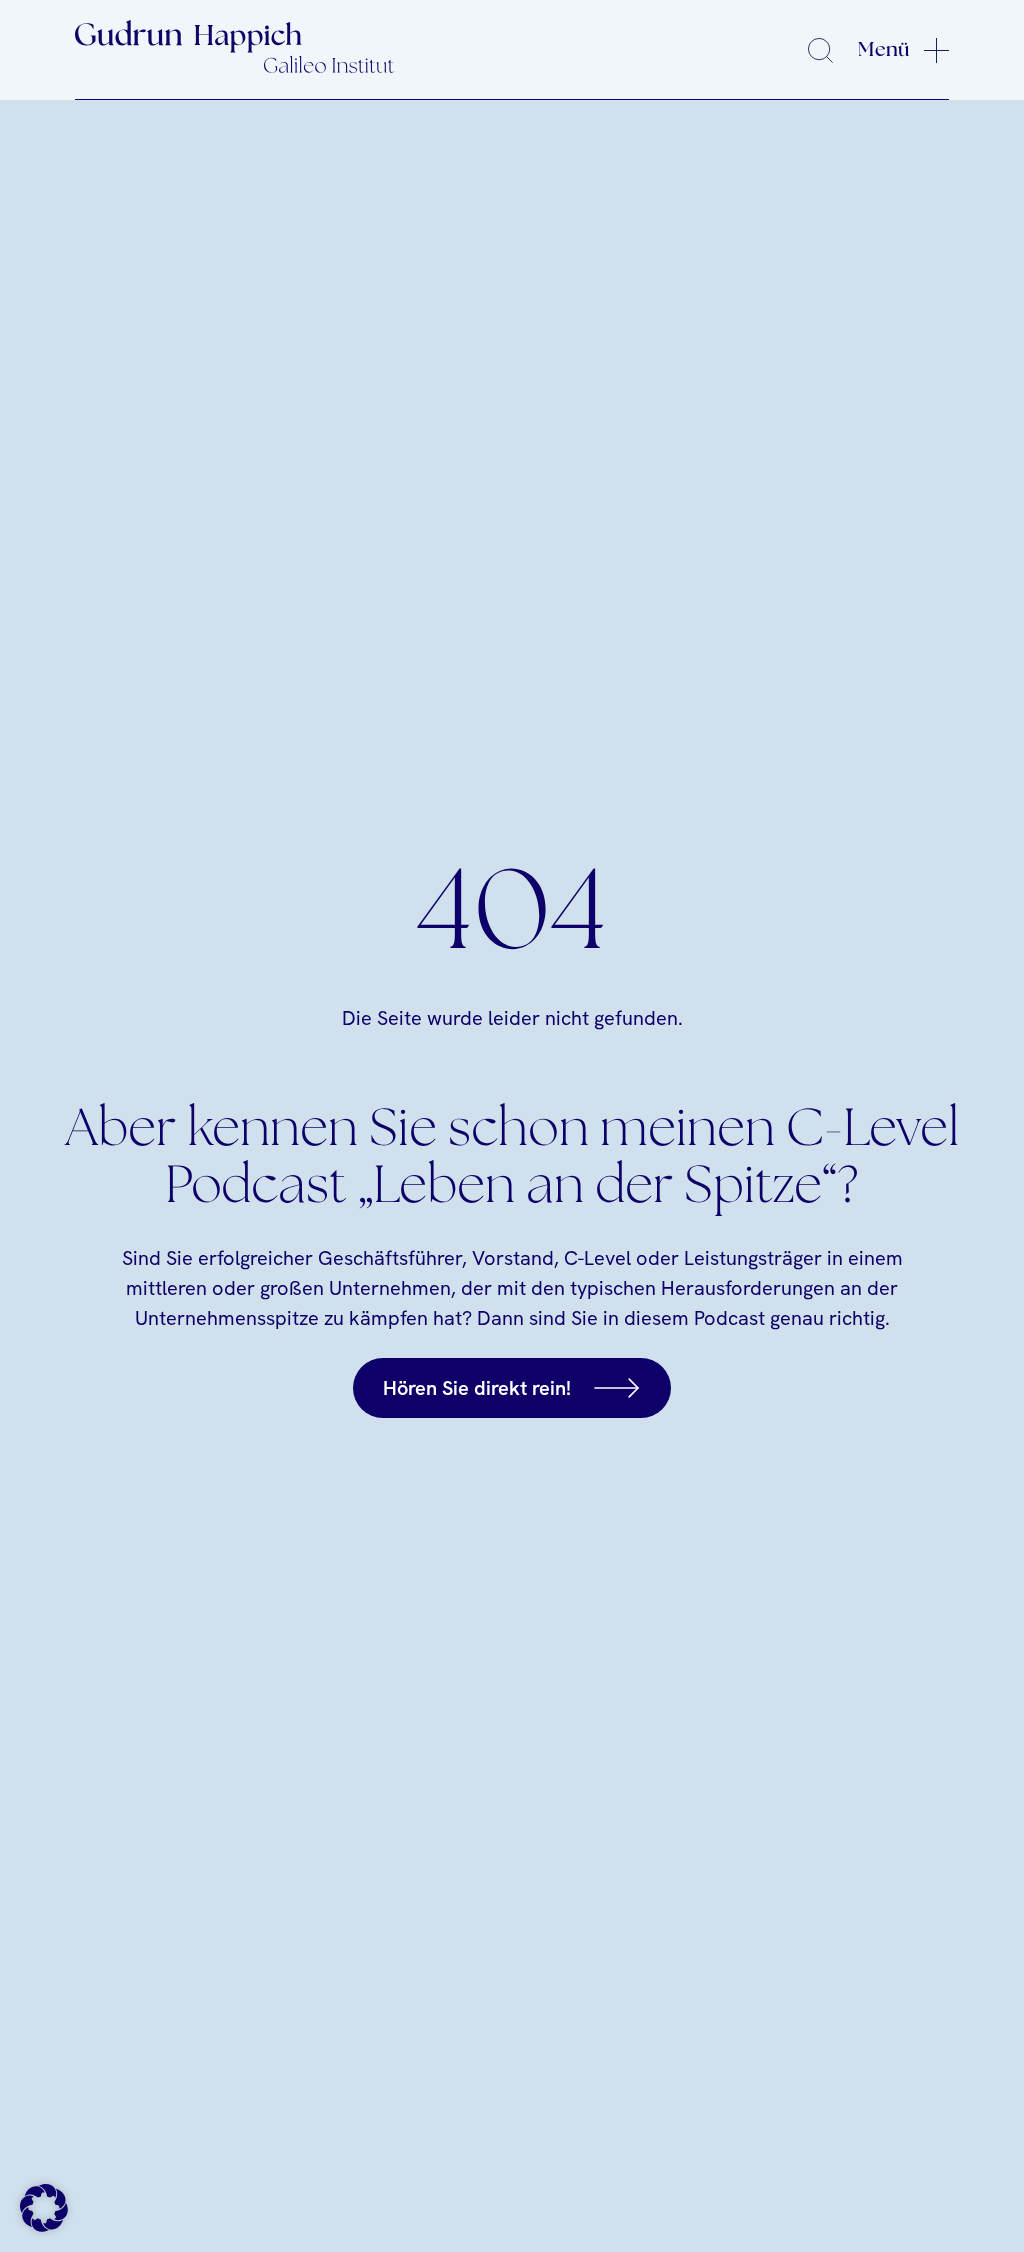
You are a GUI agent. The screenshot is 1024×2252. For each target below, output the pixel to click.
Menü (883, 50)
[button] (44, 2208)
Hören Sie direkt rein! (477, 1388)
